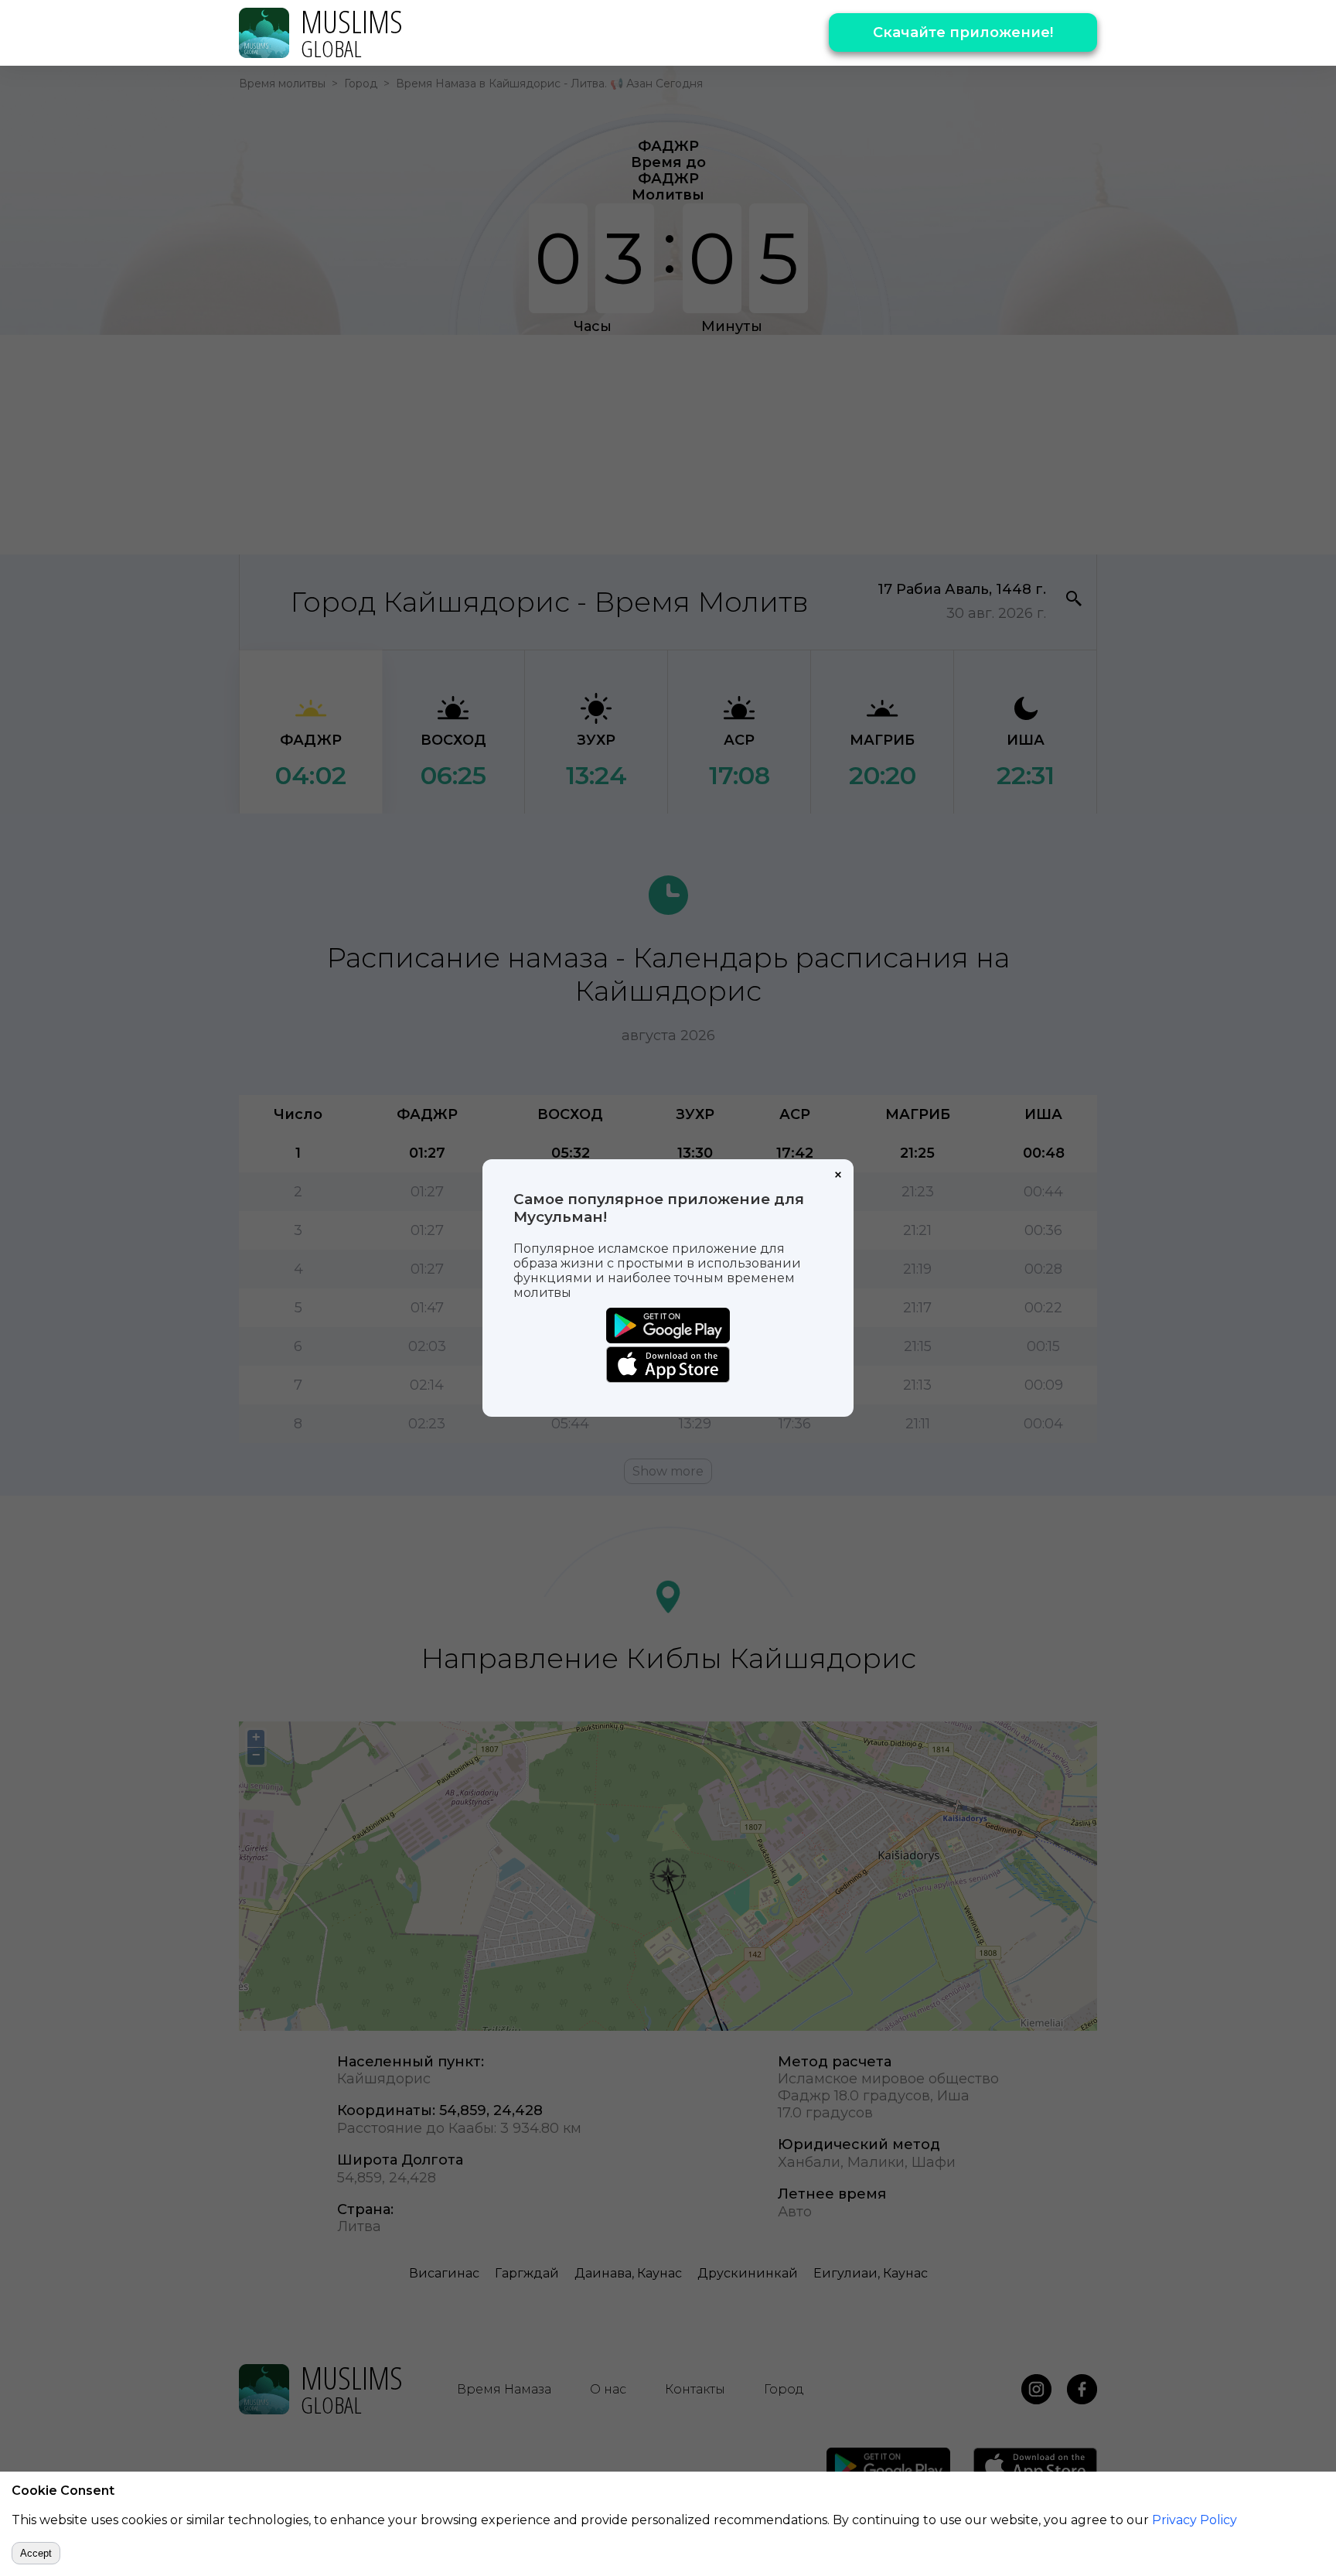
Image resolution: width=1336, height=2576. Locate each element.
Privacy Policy (1195, 2520)
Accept (36, 2553)
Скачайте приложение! (963, 32)
